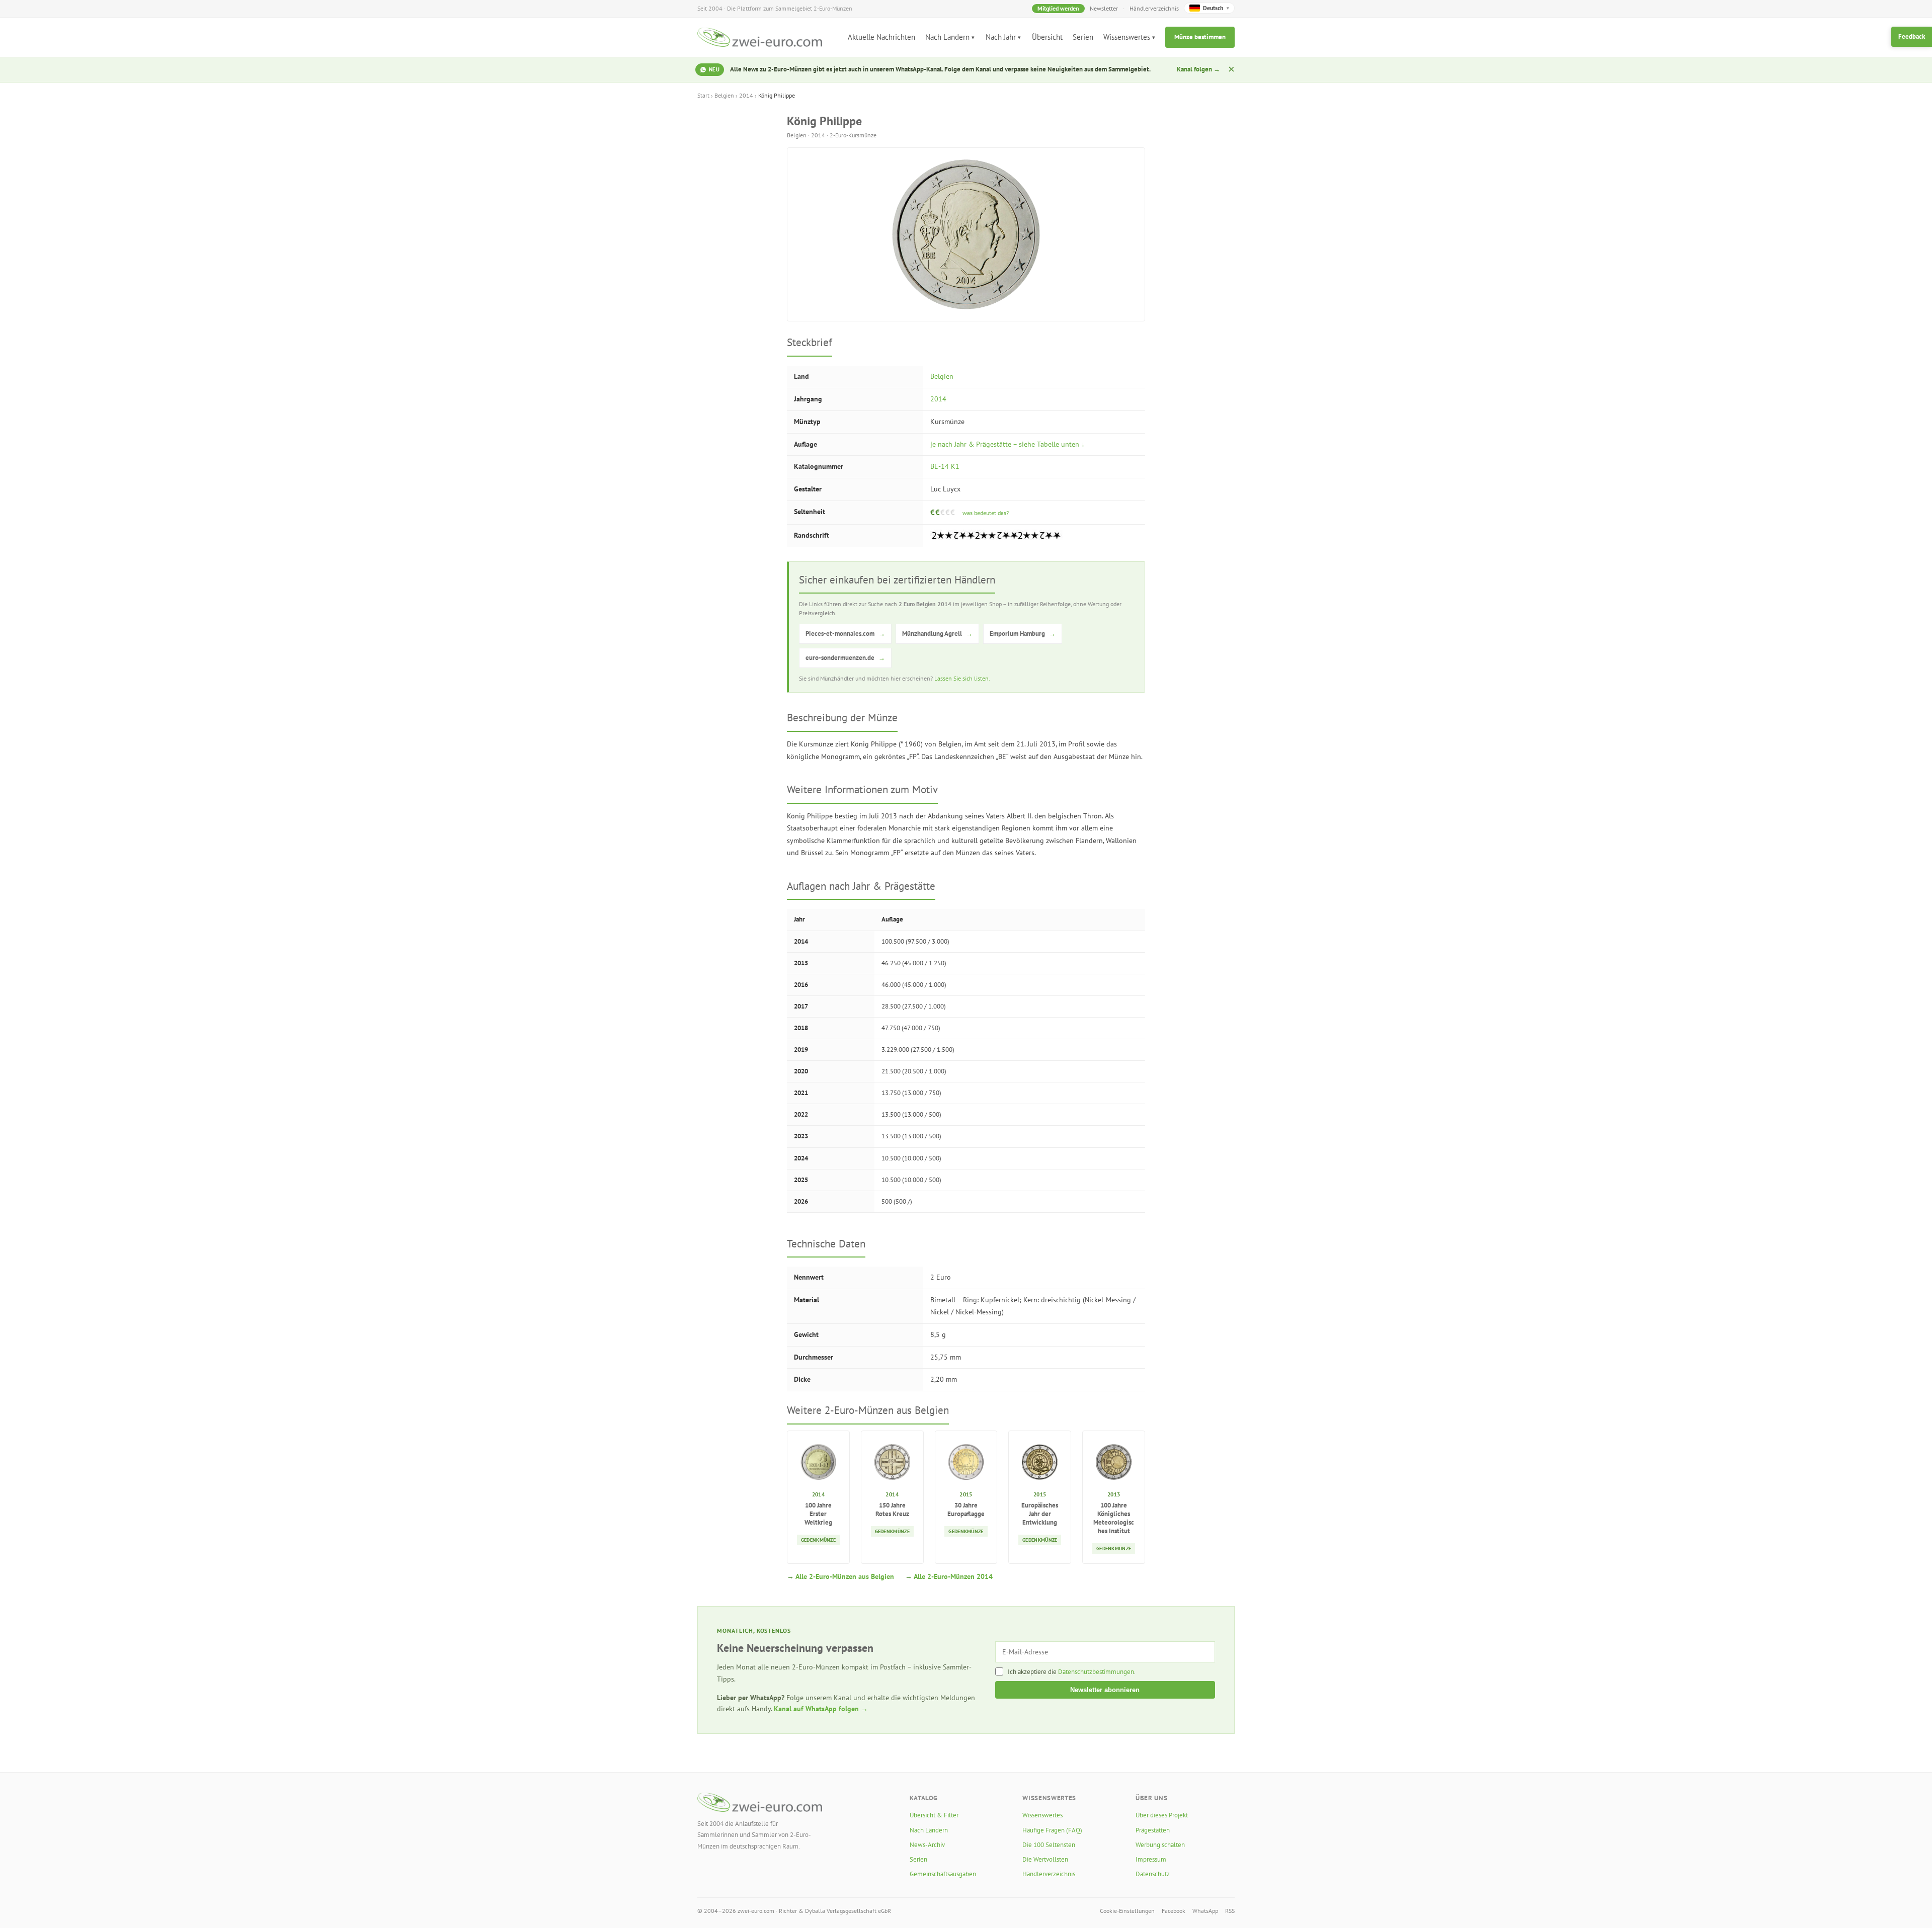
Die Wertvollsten (1045, 1859)
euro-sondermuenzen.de (845, 658)
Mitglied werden (1058, 8)
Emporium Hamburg (1023, 634)
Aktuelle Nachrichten (881, 37)
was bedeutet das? (986, 513)
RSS (1230, 1911)
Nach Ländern (947, 37)
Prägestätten (1153, 1830)
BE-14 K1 (945, 466)
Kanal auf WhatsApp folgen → (821, 1709)
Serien (1083, 37)
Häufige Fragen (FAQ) (1052, 1830)
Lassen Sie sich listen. (962, 678)
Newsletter (1104, 8)
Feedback (1912, 36)
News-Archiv (927, 1845)
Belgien (724, 95)
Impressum (1151, 1859)
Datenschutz (1153, 1874)
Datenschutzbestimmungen (1096, 1672)
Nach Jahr (1001, 37)
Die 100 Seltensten (1049, 1845)
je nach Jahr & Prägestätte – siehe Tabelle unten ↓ (1008, 444)
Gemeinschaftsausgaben (943, 1874)
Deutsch (1216, 8)
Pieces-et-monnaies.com (845, 634)
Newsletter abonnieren (1105, 1690)
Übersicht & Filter (934, 1815)
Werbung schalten (1160, 1845)
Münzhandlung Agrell (937, 634)
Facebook (1174, 1911)
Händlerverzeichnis (1154, 8)
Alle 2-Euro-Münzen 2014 (953, 1576)
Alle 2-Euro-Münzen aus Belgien (845, 1576)
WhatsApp (1205, 1911)
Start (703, 95)
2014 (746, 95)
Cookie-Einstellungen (1127, 1911)
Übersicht (1047, 37)
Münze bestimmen (1200, 37)
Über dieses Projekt (1162, 1815)
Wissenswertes (1127, 37)
